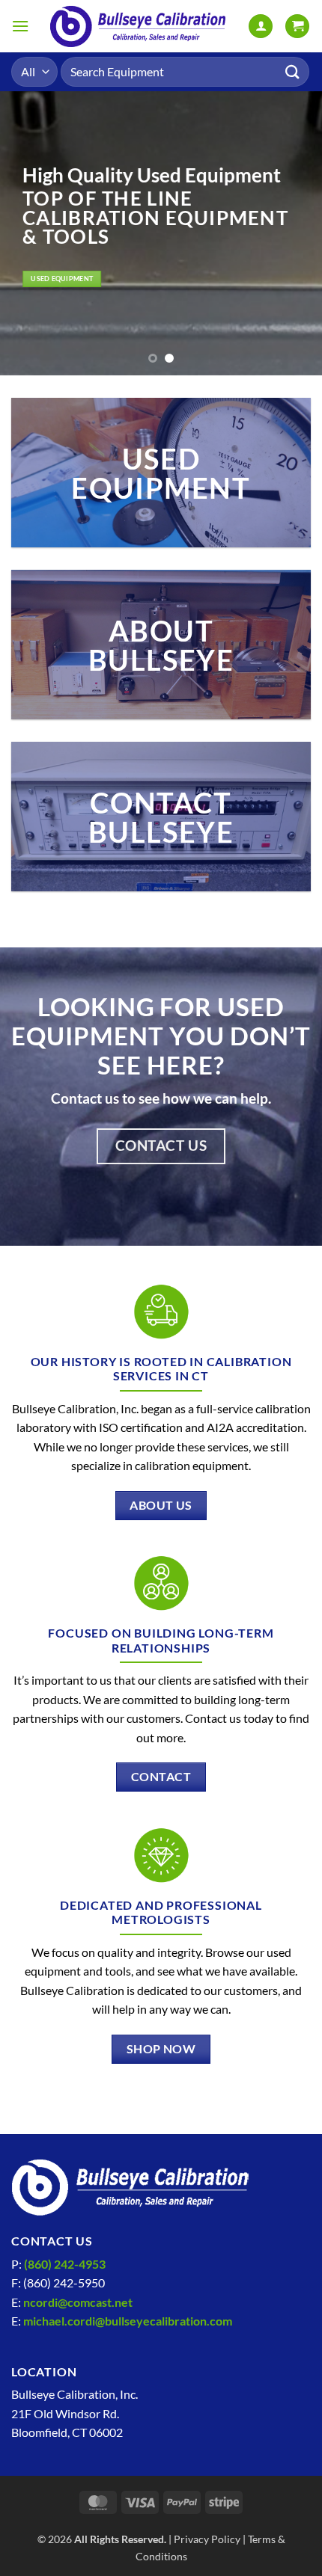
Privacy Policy (207, 2539)
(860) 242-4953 (65, 2264)
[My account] (261, 27)
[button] (20, 26)
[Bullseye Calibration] (139, 26)
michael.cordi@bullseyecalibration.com (128, 2321)
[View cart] (297, 27)
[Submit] (293, 71)
